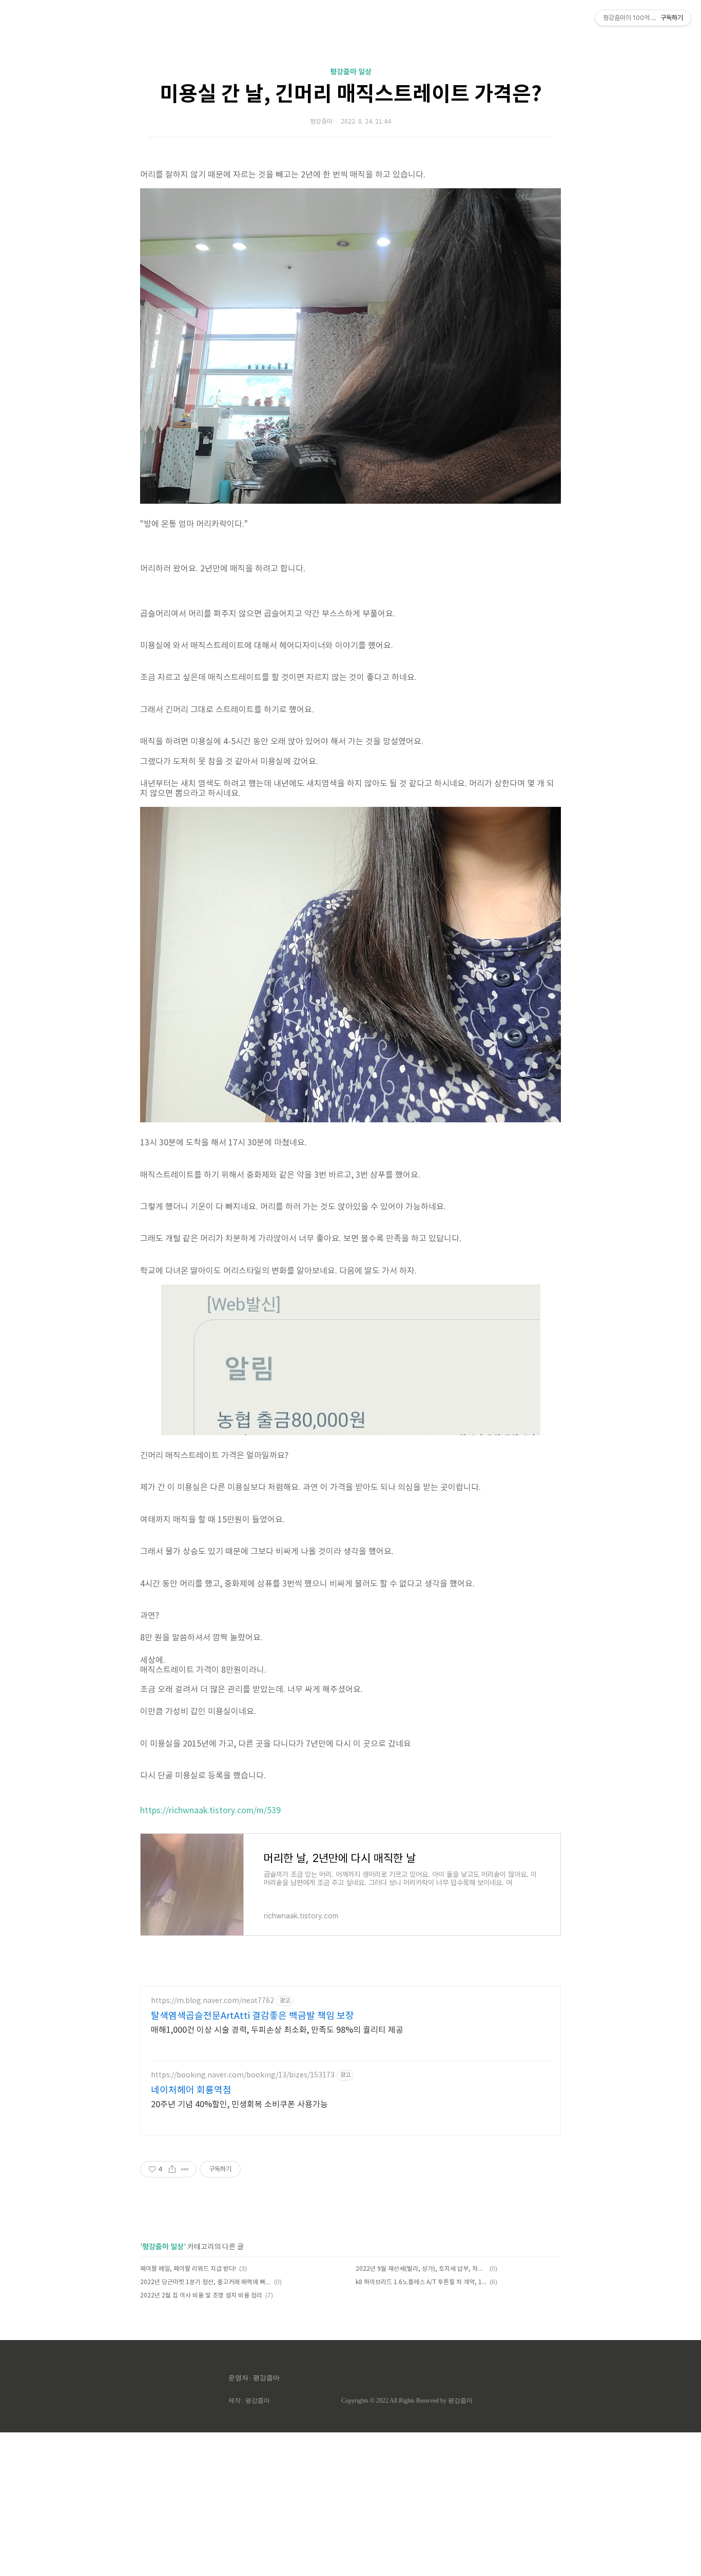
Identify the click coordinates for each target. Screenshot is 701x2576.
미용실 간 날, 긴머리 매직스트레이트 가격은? (351, 94)
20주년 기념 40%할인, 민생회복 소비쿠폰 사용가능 (239, 2105)
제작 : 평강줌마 (249, 2401)
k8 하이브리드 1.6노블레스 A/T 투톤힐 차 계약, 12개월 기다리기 (421, 2282)
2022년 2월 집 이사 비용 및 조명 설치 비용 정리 (201, 2296)
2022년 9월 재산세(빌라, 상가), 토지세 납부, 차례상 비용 (421, 2269)
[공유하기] (172, 2169)
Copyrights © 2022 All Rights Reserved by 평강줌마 (407, 2401)
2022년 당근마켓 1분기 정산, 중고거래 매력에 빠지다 (206, 2282)
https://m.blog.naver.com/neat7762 (212, 2001)
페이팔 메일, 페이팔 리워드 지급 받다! (188, 2269)
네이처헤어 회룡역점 (191, 2090)
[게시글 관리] (185, 2169)
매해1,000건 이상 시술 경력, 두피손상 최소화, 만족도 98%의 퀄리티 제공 (277, 2030)
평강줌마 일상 (351, 72)
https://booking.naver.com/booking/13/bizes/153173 (243, 2075)
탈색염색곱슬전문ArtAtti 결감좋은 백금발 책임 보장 (252, 2016)
